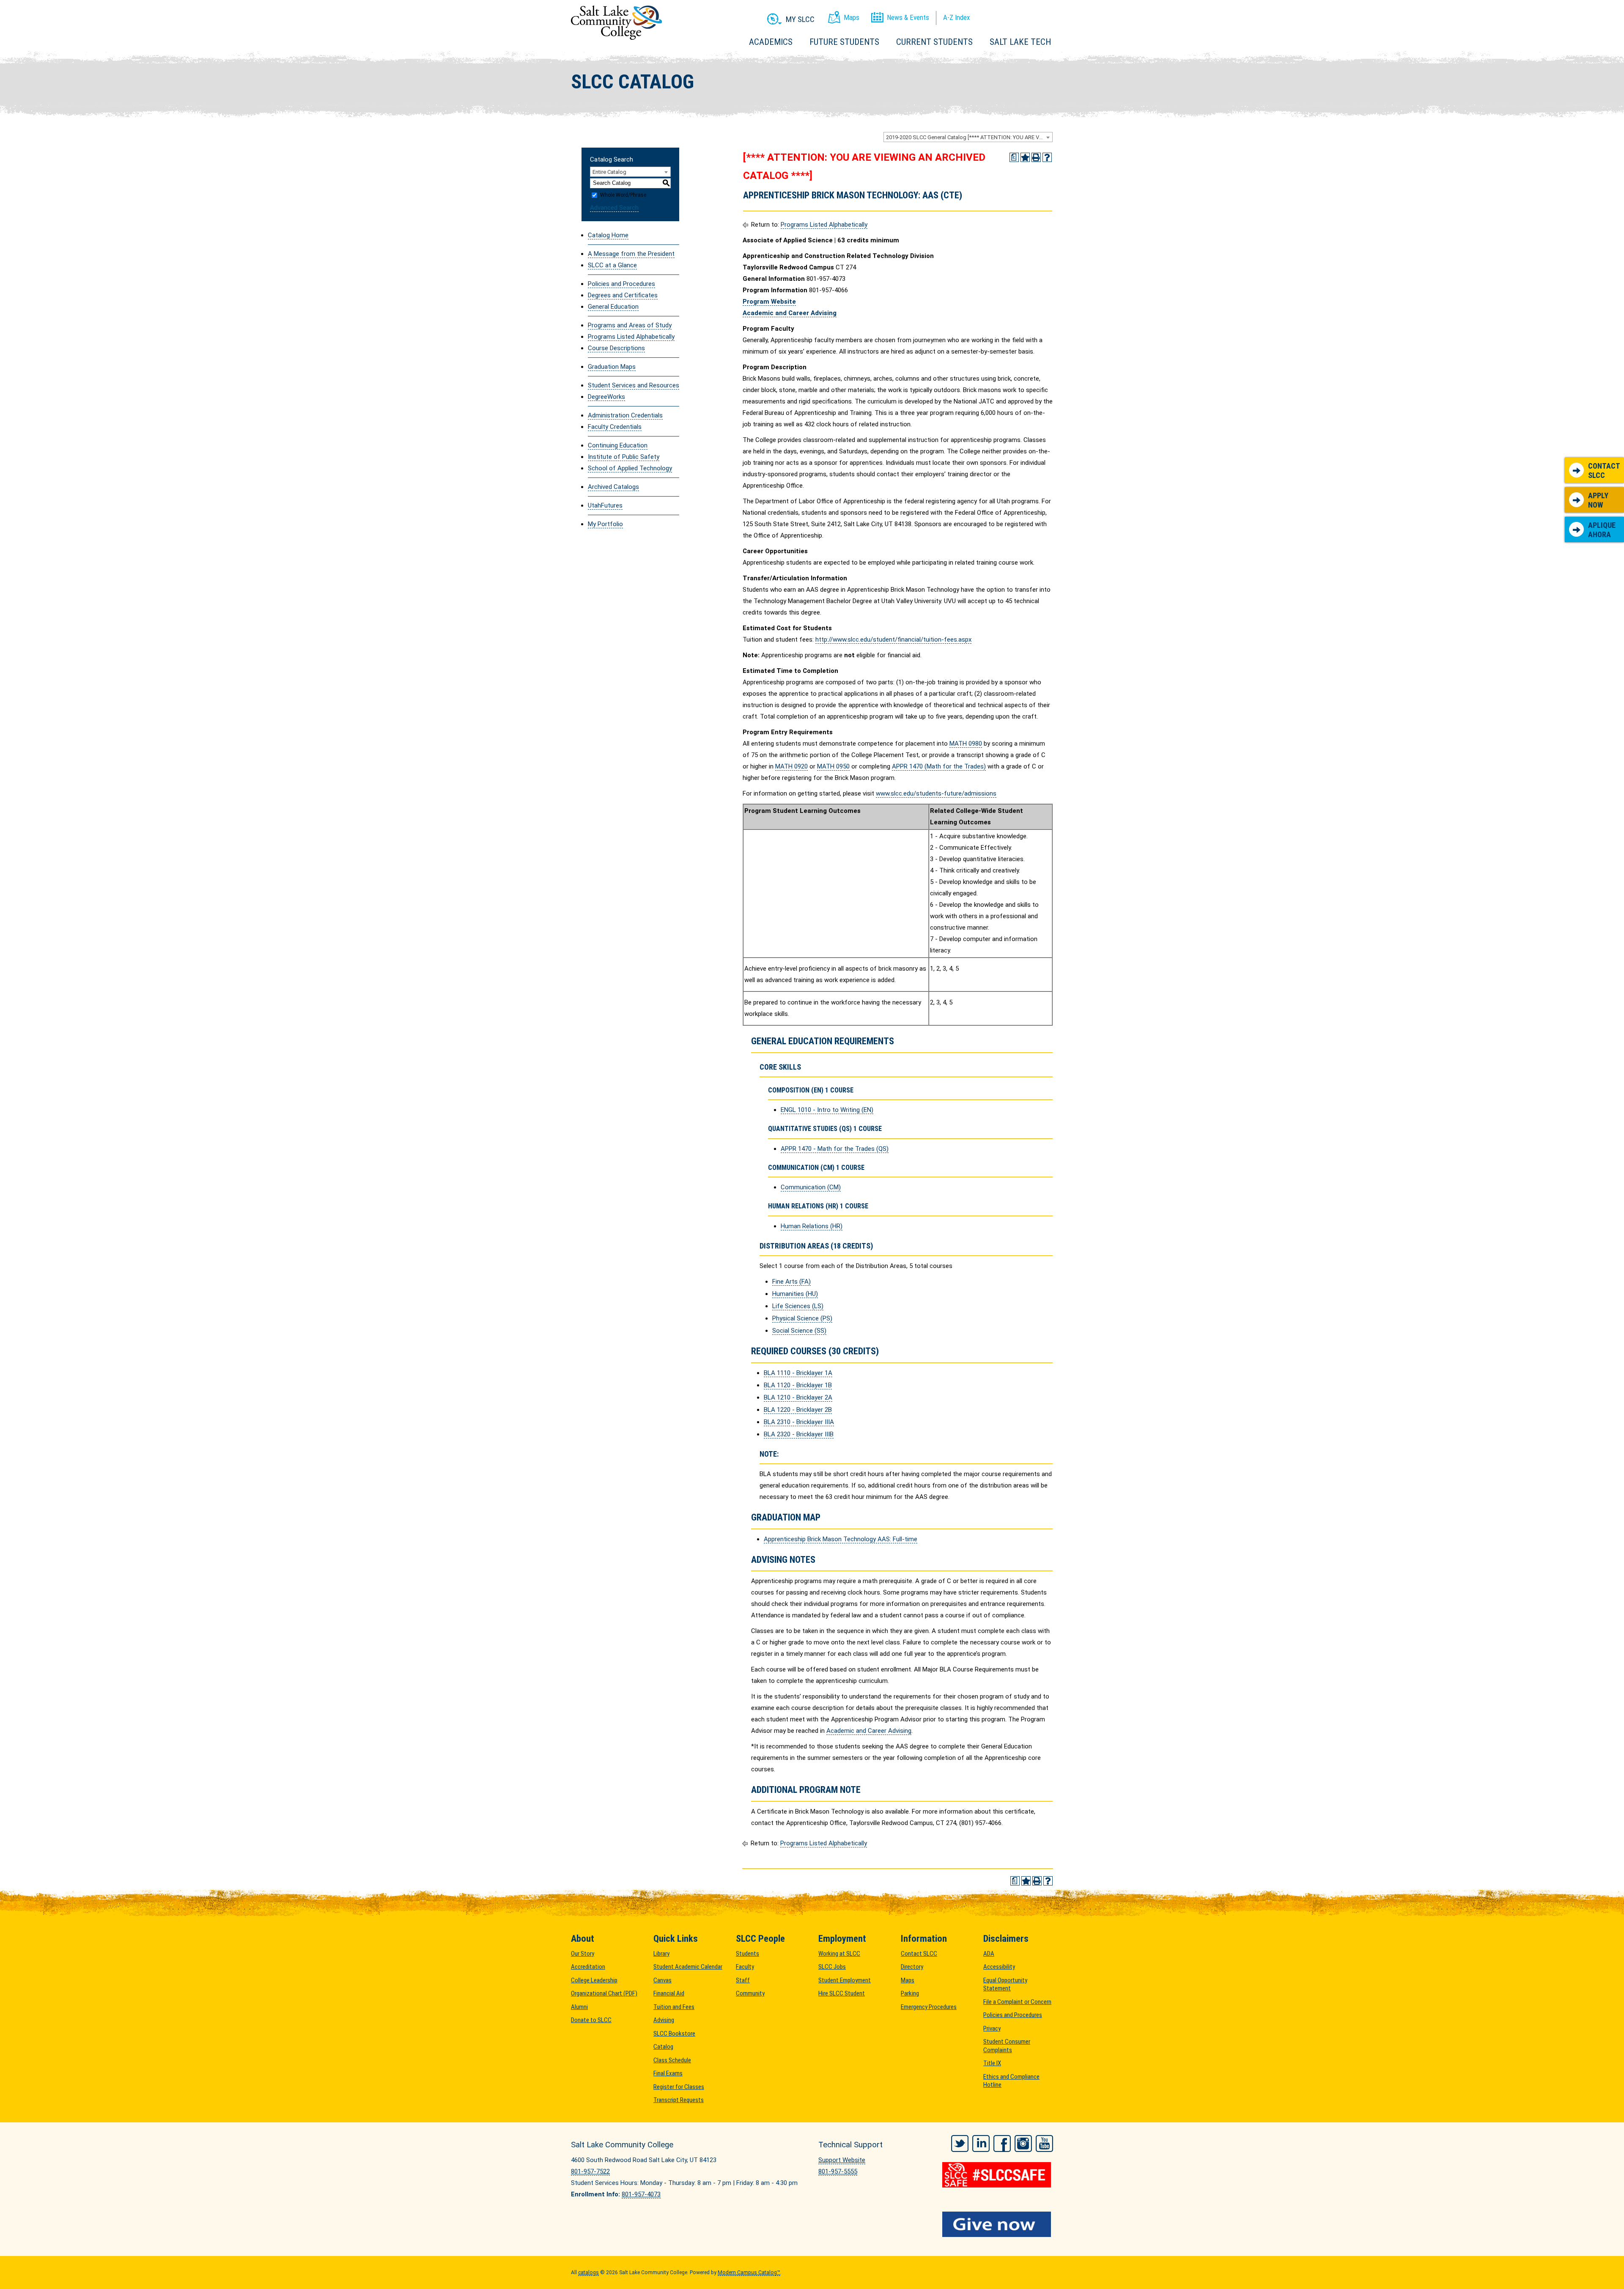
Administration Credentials (625, 415)
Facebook (1002, 2144)
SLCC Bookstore (674, 2034)
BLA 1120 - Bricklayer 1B (798, 1385)
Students (748, 1954)
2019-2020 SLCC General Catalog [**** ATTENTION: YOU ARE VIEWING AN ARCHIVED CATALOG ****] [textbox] (969, 137)
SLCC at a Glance (612, 265)
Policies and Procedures (621, 284)
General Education (613, 307)
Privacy (992, 2028)
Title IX (992, 2063)
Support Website (842, 2160)
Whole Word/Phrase (623, 195)
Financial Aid (669, 1993)
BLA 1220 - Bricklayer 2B (798, 1410)
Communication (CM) (811, 1187)
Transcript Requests (679, 2100)
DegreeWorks (606, 397)
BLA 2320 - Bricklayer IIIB (799, 1434)
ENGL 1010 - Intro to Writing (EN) (827, 1110)
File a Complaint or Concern (1017, 2002)
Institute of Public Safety (624, 457)
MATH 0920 (791, 766)
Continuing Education (618, 445)
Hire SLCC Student (842, 1993)
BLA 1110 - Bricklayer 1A (798, 1373)
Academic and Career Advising (869, 1731)
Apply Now (1598, 500)
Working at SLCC (839, 1954)
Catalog (663, 2047)
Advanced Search (614, 208)
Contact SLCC (1604, 471)
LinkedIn (981, 2144)
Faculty (745, 1967)
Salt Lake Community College (616, 23)
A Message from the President (631, 254)
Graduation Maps (612, 367)
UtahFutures (605, 505)
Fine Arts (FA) (791, 1282)
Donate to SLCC (591, 2020)
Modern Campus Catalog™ (749, 2273)
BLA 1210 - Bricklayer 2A (798, 1397)
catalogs (588, 2273)
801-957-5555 (838, 2171)
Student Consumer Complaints (1007, 2046)
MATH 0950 (833, 766)
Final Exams (668, 2073)
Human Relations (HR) (812, 1226)
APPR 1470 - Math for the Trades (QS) (835, 1149)
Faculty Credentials (615, 427)
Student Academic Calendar (688, 1967)
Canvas (662, 1980)
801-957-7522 (590, 2171)
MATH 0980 (966, 744)
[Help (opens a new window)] (1047, 157)
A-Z (956, 17)
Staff (743, 1980)
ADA (989, 1954)
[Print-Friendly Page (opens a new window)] (1036, 157)
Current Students (934, 42)
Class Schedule (672, 2060)
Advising (664, 2020)
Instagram (1023, 2144)
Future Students (844, 42)
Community (750, 1993)
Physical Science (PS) (802, 1318)
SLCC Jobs (832, 1967)
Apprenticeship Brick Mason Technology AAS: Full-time (841, 1539)
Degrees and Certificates (623, 295)
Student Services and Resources (634, 385)
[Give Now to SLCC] (998, 2224)
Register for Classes (679, 2087)
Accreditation (588, 1967)
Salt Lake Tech (1020, 42)
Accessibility (999, 1967)
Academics (771, 42)
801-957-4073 (641, 2194)
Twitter (960, 2144)
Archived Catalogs (613, 487)
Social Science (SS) (799, 1331)
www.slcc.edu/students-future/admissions (936, 793)
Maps (908, 1980)
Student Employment (845, 1980)
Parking (910, 1993)
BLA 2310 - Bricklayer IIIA (799, 1422)
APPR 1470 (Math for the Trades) (939, 766)
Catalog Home (608, 235)
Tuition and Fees (674, 2007)
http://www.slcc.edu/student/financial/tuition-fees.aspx (893, 639)
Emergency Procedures (929, 2007)
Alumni (579, 2007)
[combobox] (968, 137)
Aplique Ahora (1602, 530)
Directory (912, 1967)
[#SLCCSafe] (998, 2175)
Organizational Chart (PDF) (604, 1993)
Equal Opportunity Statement (1005, 1984)
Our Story (583, 1954)
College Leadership (594, 1980)
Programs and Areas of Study (630, 325)
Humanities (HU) (795, 1294)
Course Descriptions (616, 348)
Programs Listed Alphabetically (631, 337)
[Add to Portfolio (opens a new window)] (1025, 157)
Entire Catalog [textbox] (609, 172)
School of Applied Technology (630, 468)
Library (661, 1954)
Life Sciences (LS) (798, 1306)
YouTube (1044, 2144)
